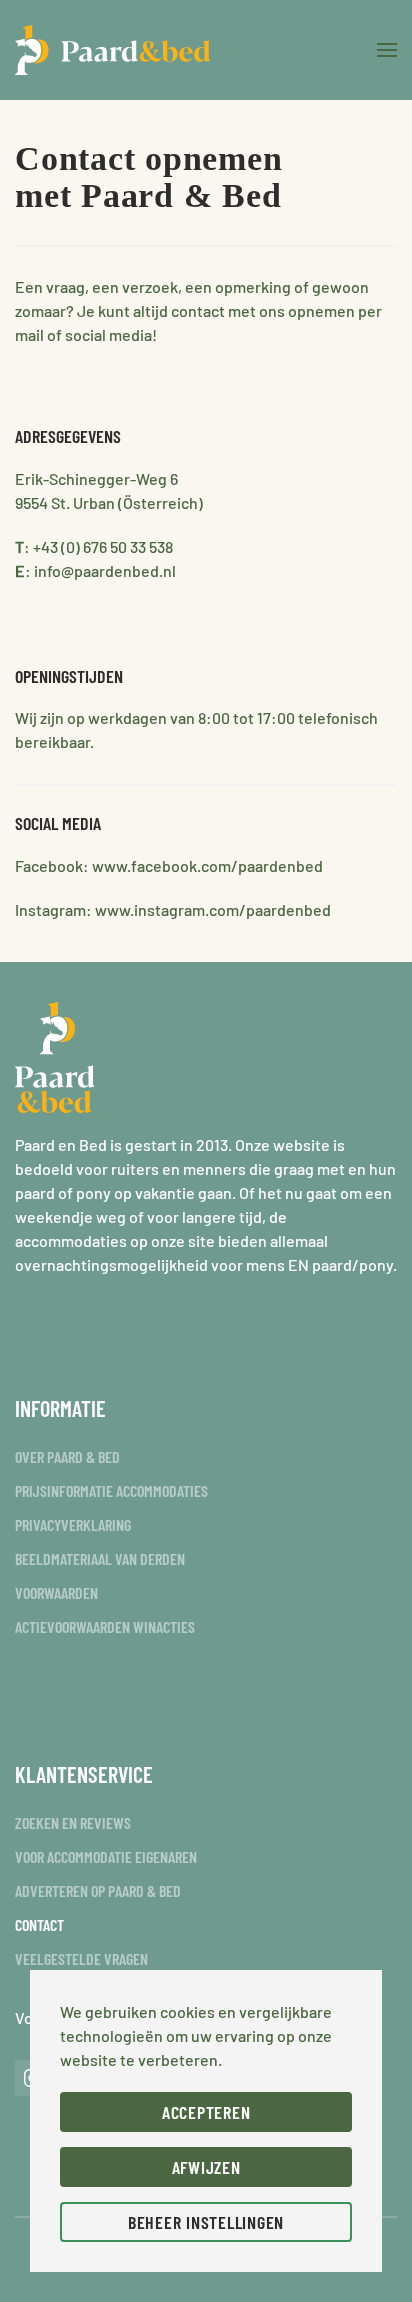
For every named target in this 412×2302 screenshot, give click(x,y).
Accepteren (206, 2112)
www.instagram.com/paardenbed (213, 909)
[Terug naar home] (112, 50)
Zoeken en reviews (73, 1822)
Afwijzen (206, 2167)
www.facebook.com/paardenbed (207, 865)
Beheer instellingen (206, 2222)
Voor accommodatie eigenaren (106, 1856)
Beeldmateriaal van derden (100, 1558)
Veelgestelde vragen (81, 1958)
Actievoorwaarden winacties (105, 1626)
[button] (387, 50)
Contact (39, 1924)
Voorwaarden (56, 1592)
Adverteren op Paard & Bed (98, 1890)
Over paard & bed (67, 1456)
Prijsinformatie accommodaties (111, 1490)
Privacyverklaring (73, 1524)
